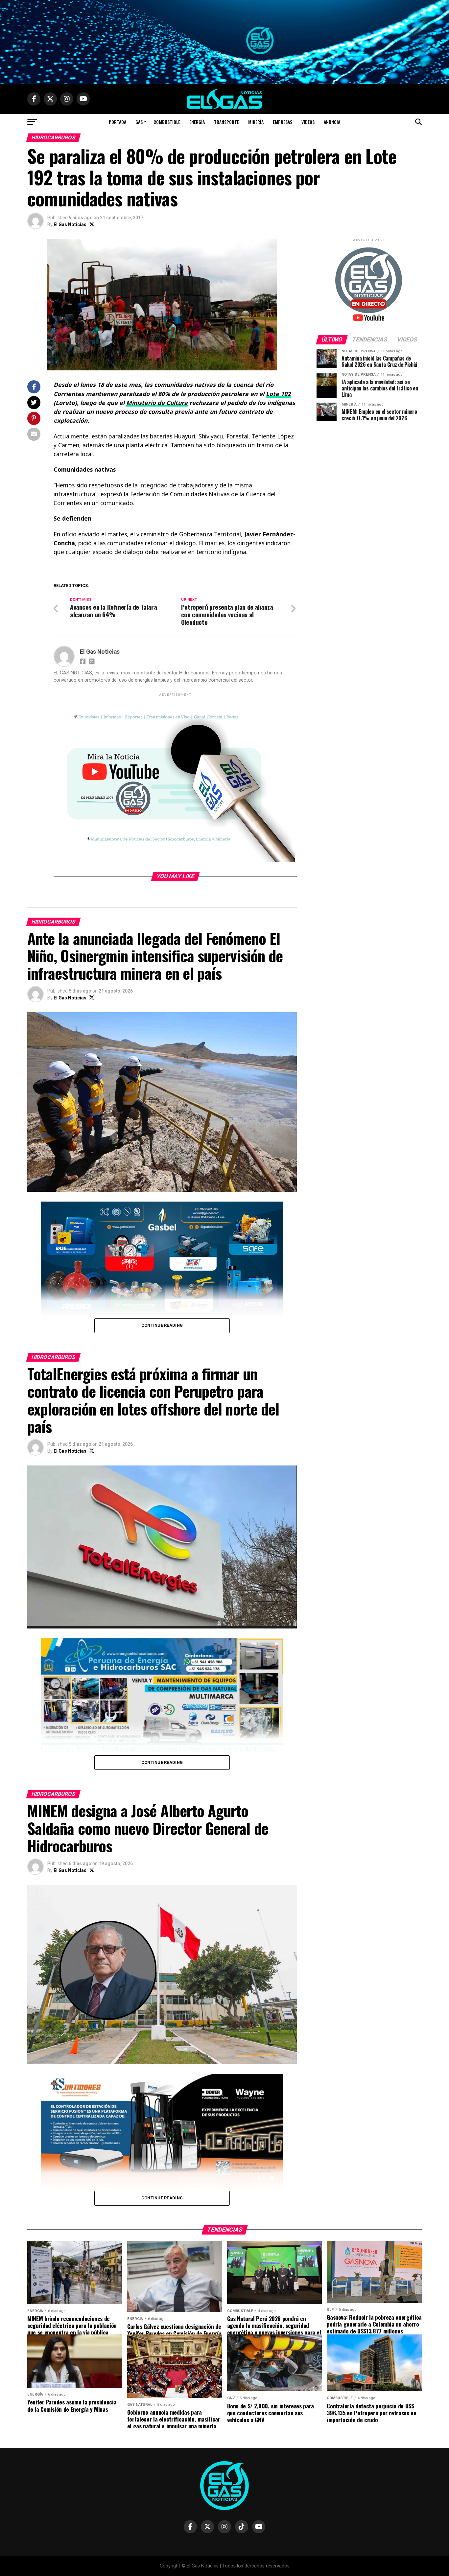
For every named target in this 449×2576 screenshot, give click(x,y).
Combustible (167, 122)
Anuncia (332, 122)
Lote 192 (278, 394)
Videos (308, 122)
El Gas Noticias (70, 224)
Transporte (226, 122)
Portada (118, 122)
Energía (197, 122)
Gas (139, 122)
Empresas (283, 122)
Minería (256, 122)
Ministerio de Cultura (157, 403)
